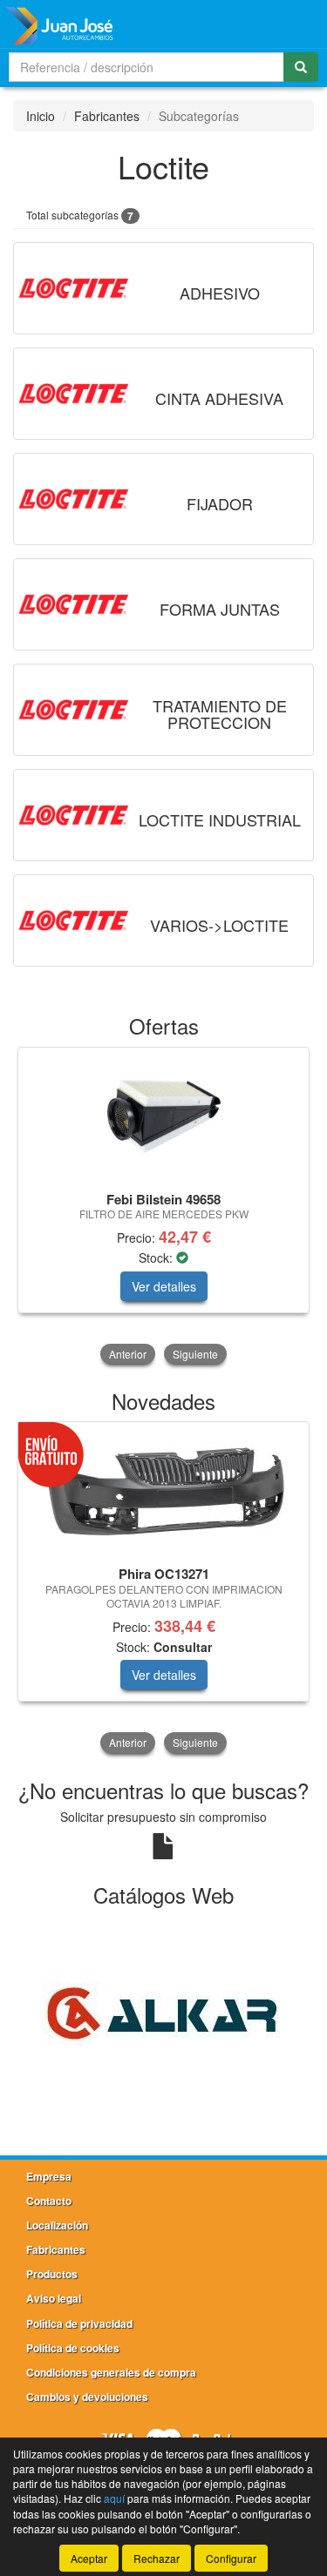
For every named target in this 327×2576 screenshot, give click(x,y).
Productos (52, 2274)
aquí (114, 2498)
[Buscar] (301, 67)
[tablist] (163, 1207)
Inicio (41, 116)
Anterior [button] (128, 1354)
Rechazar (157, 2558)
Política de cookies (73, 2348)
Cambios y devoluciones (87, 2397)
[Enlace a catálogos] (163, 2012)
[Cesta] (262, 24)
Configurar (231, 2558)
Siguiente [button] (195, 1354)
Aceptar (89, 2558)
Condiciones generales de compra (111, 2372)
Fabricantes (107, 116)
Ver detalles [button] (164, 1286)
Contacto (49, 2201)
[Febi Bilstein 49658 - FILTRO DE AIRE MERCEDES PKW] (163, 1116)
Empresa (49, 2176)
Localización (57, 2225)
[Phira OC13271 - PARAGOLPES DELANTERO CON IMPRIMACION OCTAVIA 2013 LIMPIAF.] (163, 1491)
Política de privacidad (79, 2323)
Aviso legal (54, 2298)
